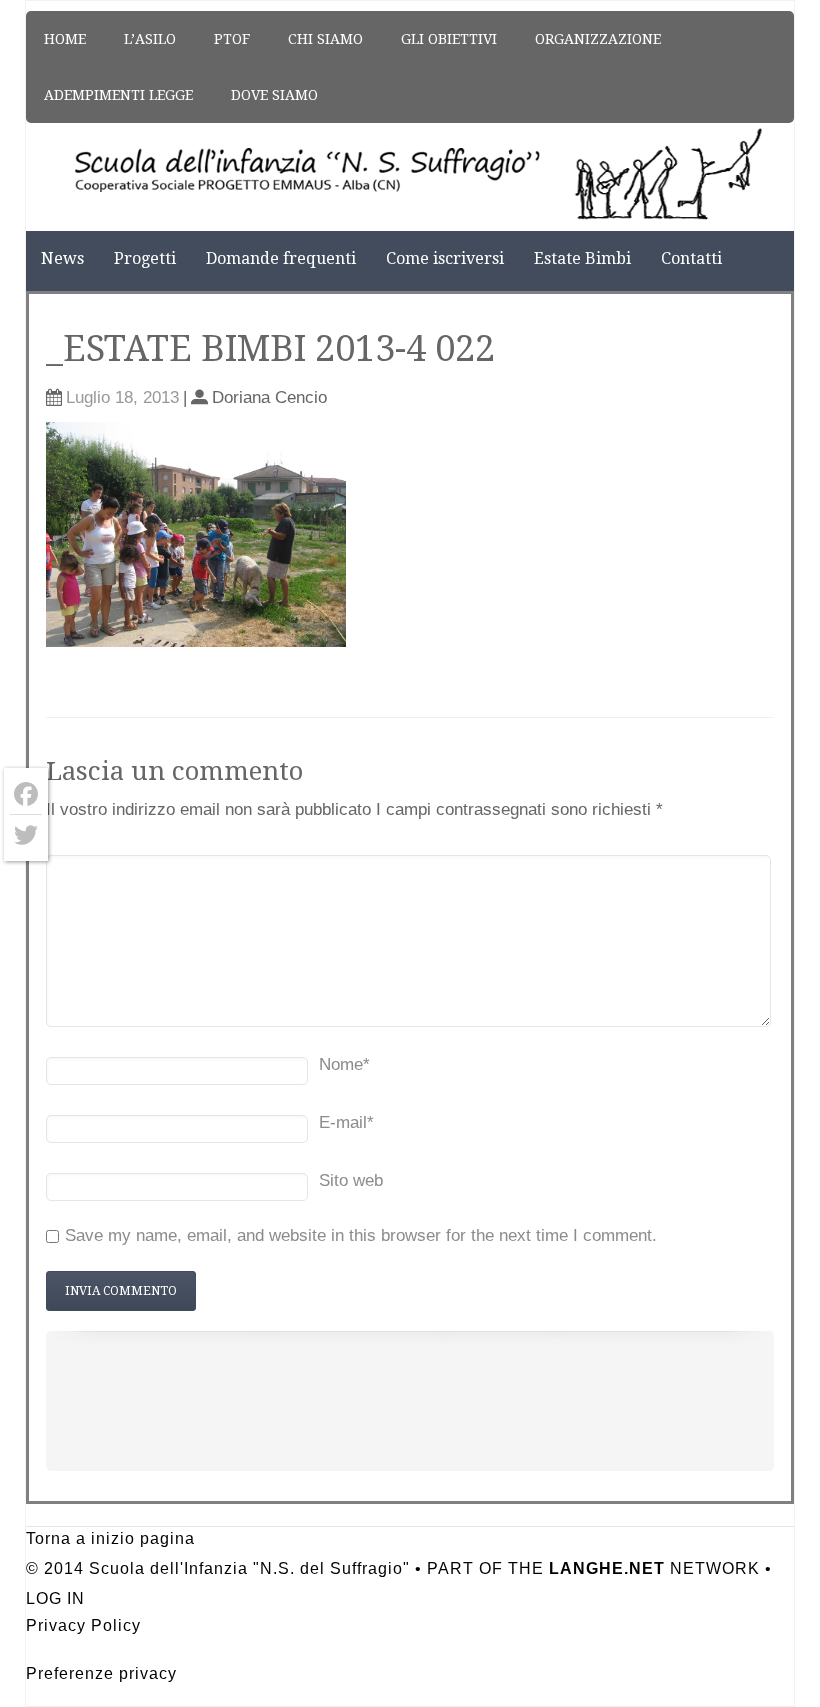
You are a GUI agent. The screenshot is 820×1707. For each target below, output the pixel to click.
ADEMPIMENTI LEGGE (118, 95)
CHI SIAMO (325, 39)
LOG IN (55, 1598)
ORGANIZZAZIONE (598, 39)
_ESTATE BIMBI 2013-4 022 (270, 348)
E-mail (346, 1122)
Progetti (145, 258)
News (62, 258)
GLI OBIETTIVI (449, 39)
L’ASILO (150, 39)
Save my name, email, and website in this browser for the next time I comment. (361, 1235)
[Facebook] (26, 794)
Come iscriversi (445, 258)
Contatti (691, 258)
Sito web (351, 1180)
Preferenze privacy (101, 1673)
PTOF (232, 39)
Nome (344, 1064)
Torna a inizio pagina (110, 1538)
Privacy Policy (83, 1625)
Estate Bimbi (582, 258)
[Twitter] (26, 835)
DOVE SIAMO (274, 95)
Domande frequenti (281, 258)
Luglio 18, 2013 (122, 397)
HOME (65, 39)
